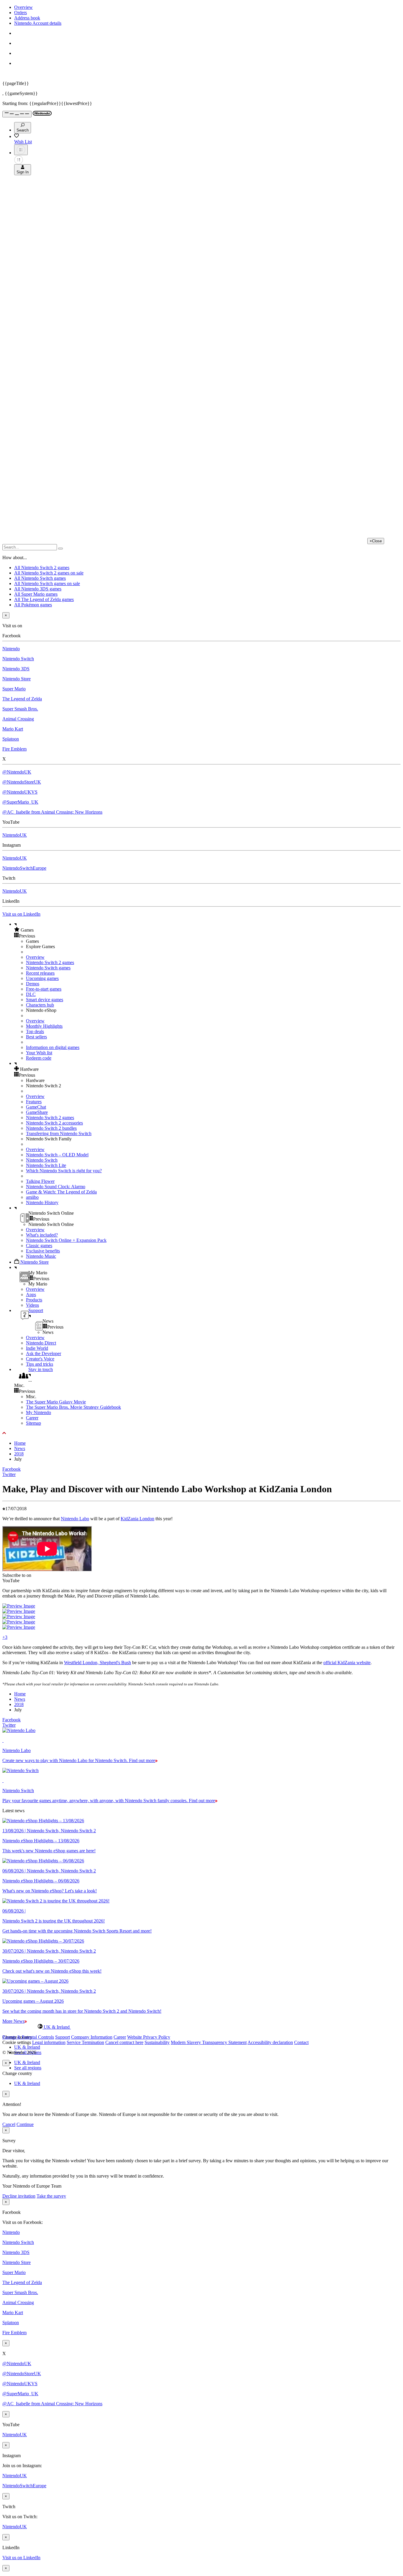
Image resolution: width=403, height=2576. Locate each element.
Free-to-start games (44, 989)
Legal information (49, 2042)
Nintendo (11, 649)
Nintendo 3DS (16, 669)
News (20, 1448)
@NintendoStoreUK (22, 782)
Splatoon (11, 739)
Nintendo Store (17, 679)
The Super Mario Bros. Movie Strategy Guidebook (73, 1407)
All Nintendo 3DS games (38, 589)
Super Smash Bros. (20, 709)
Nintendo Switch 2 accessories (54, 1123)
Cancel (9, 2124)
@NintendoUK (17, 772)
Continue (25, 2124)
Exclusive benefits (43, 1251)
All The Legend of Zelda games (44, 599)
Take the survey (51, 2196)
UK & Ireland (27, 2047)
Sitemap (33, 1423)
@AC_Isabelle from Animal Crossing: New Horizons (52, 812)
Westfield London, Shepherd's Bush (98, 1663)
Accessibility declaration (270, 2042)
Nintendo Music (41, 1256)
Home (20, 1443)
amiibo (32, 1197)
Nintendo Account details (38, 23)
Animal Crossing (18, 719)
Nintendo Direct (41, 1343)
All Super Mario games (36, 594)
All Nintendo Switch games (40, 578)
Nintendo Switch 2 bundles (51, 1128)
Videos (32, 1305)
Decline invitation (19, 2196)
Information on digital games (53, 1047)
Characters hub (40, 1005)
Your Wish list (39, 1053)
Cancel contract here (124, 2042)
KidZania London (137, 1519)
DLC (31, 994)
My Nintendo (39, 1412)
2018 (19, 1454)
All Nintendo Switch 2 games (42, 568)
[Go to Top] (201, 1433)
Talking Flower (40, 1181)
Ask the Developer (44, 1353)
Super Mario (14, 689)
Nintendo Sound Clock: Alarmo (56, 1187)
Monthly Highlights (44, 1026)
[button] (207, 930)
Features (34, 1102)
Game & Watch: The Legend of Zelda (61, 1192)
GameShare (37, 1112)
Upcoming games (42, 978)
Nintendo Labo (75, 1519)
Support (63, 2037)
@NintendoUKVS (20, 792)
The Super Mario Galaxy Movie (56, 1402)
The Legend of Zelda (22, 699)
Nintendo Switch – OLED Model (57, 1155)
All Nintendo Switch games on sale (47, 583)
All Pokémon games (33, 605)
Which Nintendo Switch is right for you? (64, 1171)
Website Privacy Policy (149, 2037)
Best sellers (36, 1037)
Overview (23, 7)
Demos (33, 984)
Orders (21, 13)
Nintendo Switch (18, 659)
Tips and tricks (40, 1364)
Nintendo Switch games (48, 968)
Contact (301, 2042)
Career (32, 1418)
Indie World (37, 1348)
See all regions (28, 2068)
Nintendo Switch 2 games (50, 962)
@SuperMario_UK (20, 802)
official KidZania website (347, 1663)
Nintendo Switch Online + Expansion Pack (66, 1240)
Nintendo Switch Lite (46, 1165)
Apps (31, 1294)
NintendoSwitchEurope (24, 868)
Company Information (92, 2037)
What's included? (42, 1235)
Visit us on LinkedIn (21, 914)
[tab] (201, 2027)
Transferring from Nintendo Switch (59, 1133)
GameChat (36, 1107)
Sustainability (157, 2042)
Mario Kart (13, 729)
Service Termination (85, 2042)
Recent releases (40, 973)
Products (34, 1300)
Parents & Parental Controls (28, 2037)
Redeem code (39, 1058)
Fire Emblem (14, 749)
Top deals (35, 1031)
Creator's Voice (40, 1359)
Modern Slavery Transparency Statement (209, 2042)
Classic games (39, 1246)
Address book (27, 18)
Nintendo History (42, 1202)
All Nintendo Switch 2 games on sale (49, 573)
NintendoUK (15, 835)
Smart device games (45, 1000)
